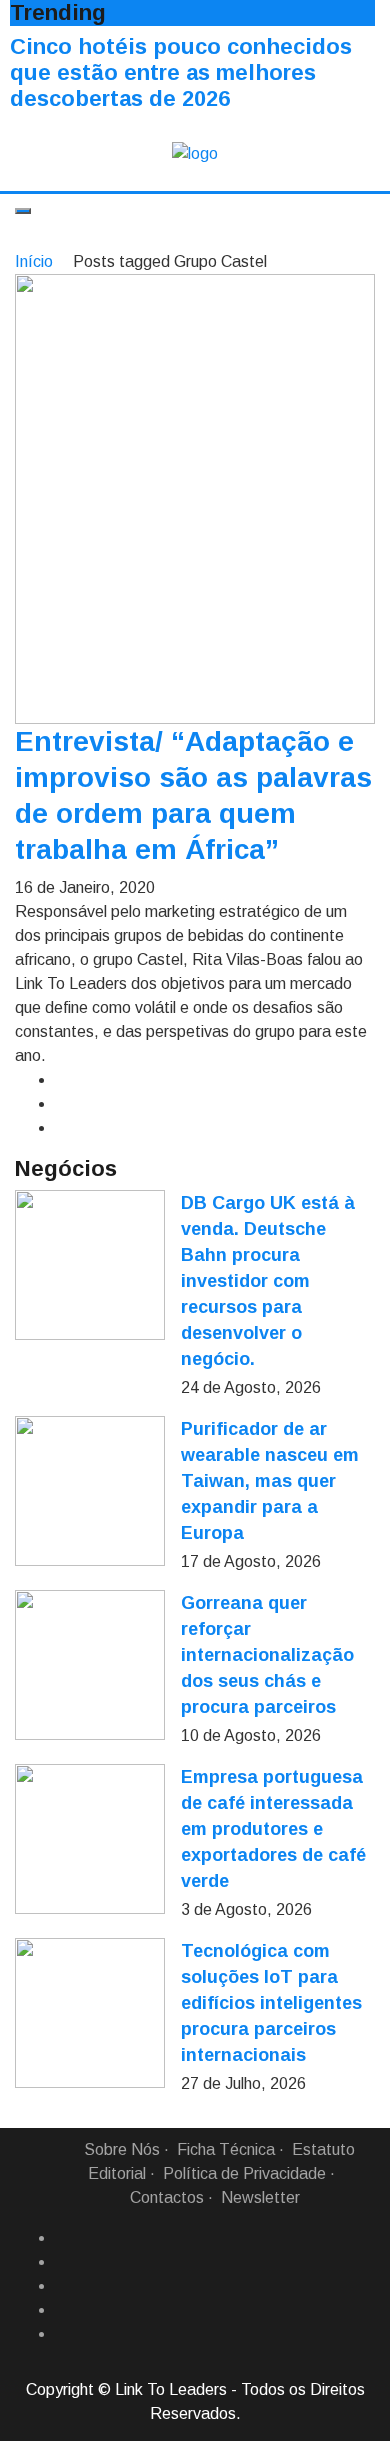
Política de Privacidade (244, 2173)
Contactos (167, 2197)
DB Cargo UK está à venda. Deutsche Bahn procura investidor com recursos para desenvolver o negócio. (268, 1281)
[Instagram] (63, 2310)
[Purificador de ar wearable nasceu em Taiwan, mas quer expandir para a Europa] (90, 1491)
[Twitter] (63, 2286)
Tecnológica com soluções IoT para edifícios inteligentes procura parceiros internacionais (271, 2003)
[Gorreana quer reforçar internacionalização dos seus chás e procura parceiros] (90, 1665)
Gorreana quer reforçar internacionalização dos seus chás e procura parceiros (267, 1655)
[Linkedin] (63, 2262)
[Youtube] (63, 2334)
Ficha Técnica (226, 2149)
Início (34, 261)
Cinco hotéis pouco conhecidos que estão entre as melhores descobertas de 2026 (181, 72)
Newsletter (260, 2197)
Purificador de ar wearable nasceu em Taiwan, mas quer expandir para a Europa (270, 1481)
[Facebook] (63, 2238)
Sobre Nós (122, 2149)
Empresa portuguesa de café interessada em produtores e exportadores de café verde (273, 1829)
